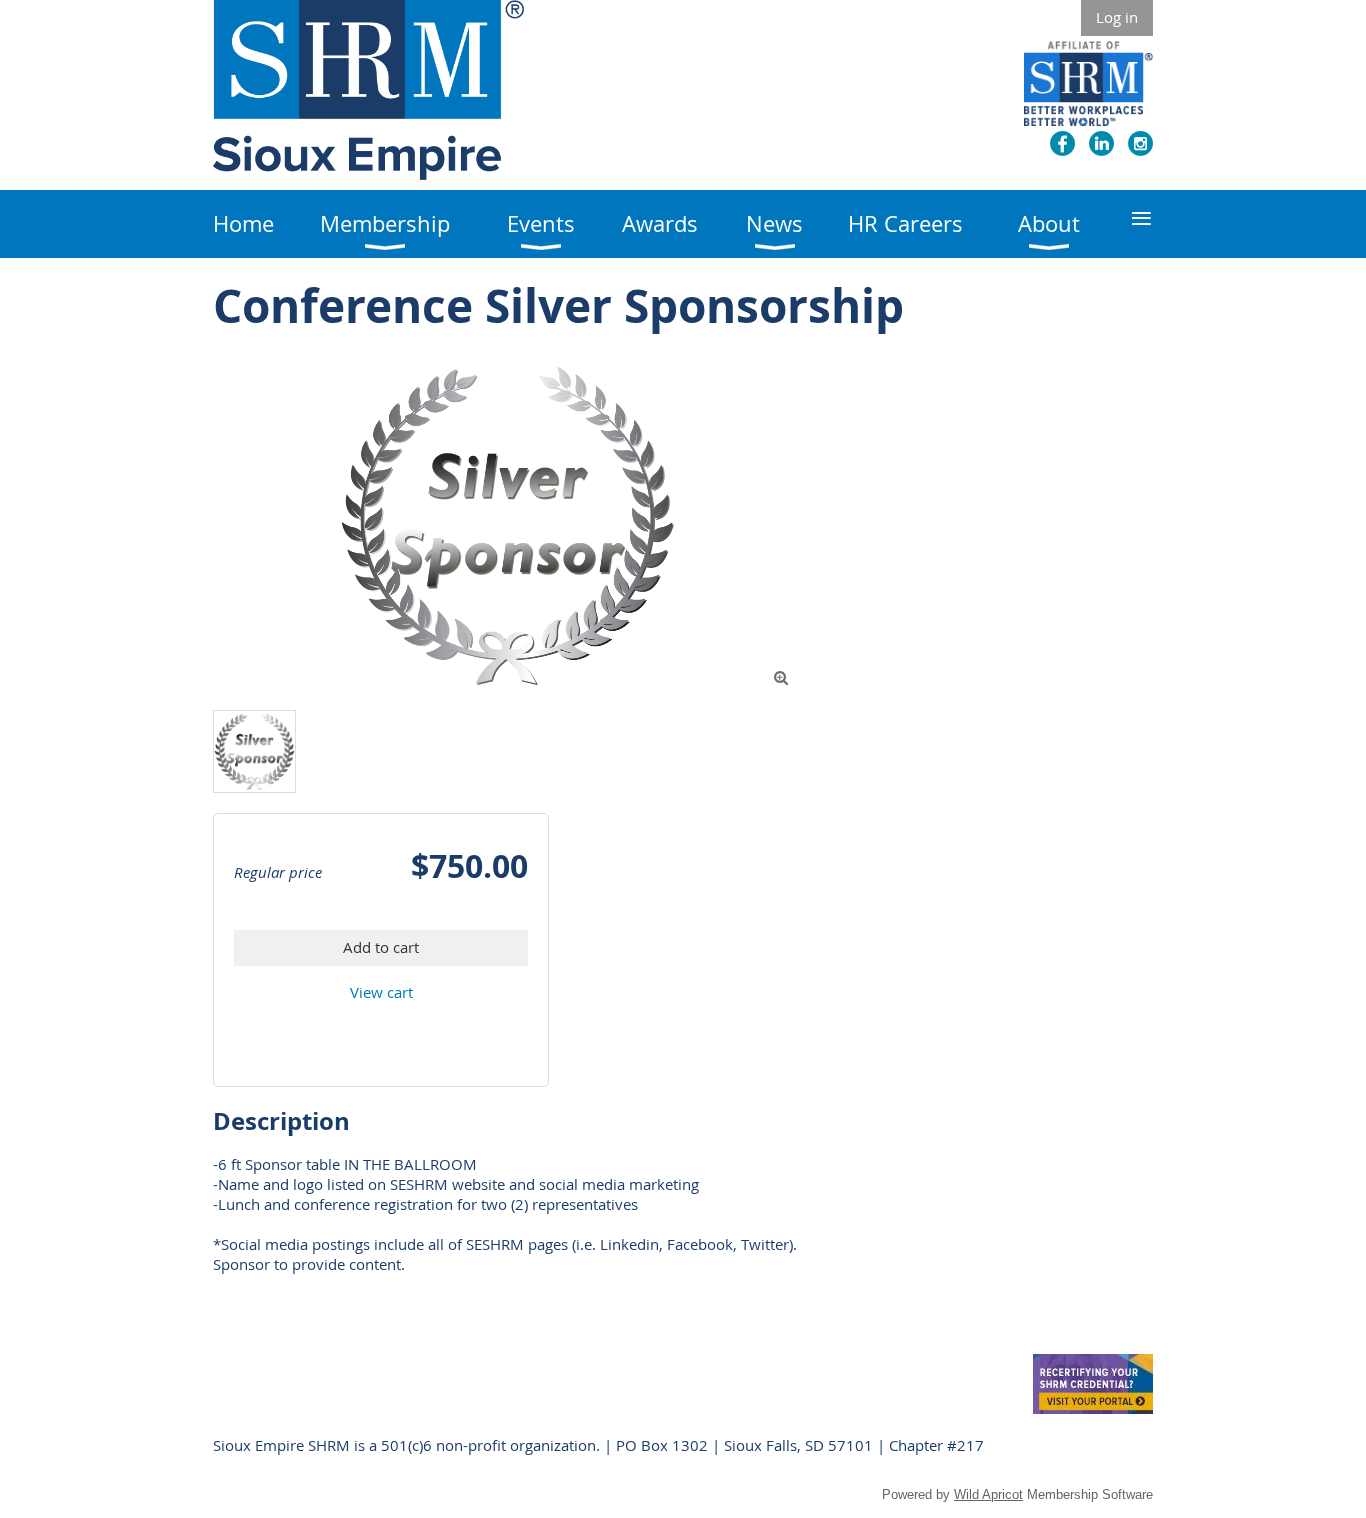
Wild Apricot (988, 1494)
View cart (381, 992)
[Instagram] (1140, 143)
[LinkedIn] (1101, 143)
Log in (1117, 17)
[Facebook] (1062, 143)
